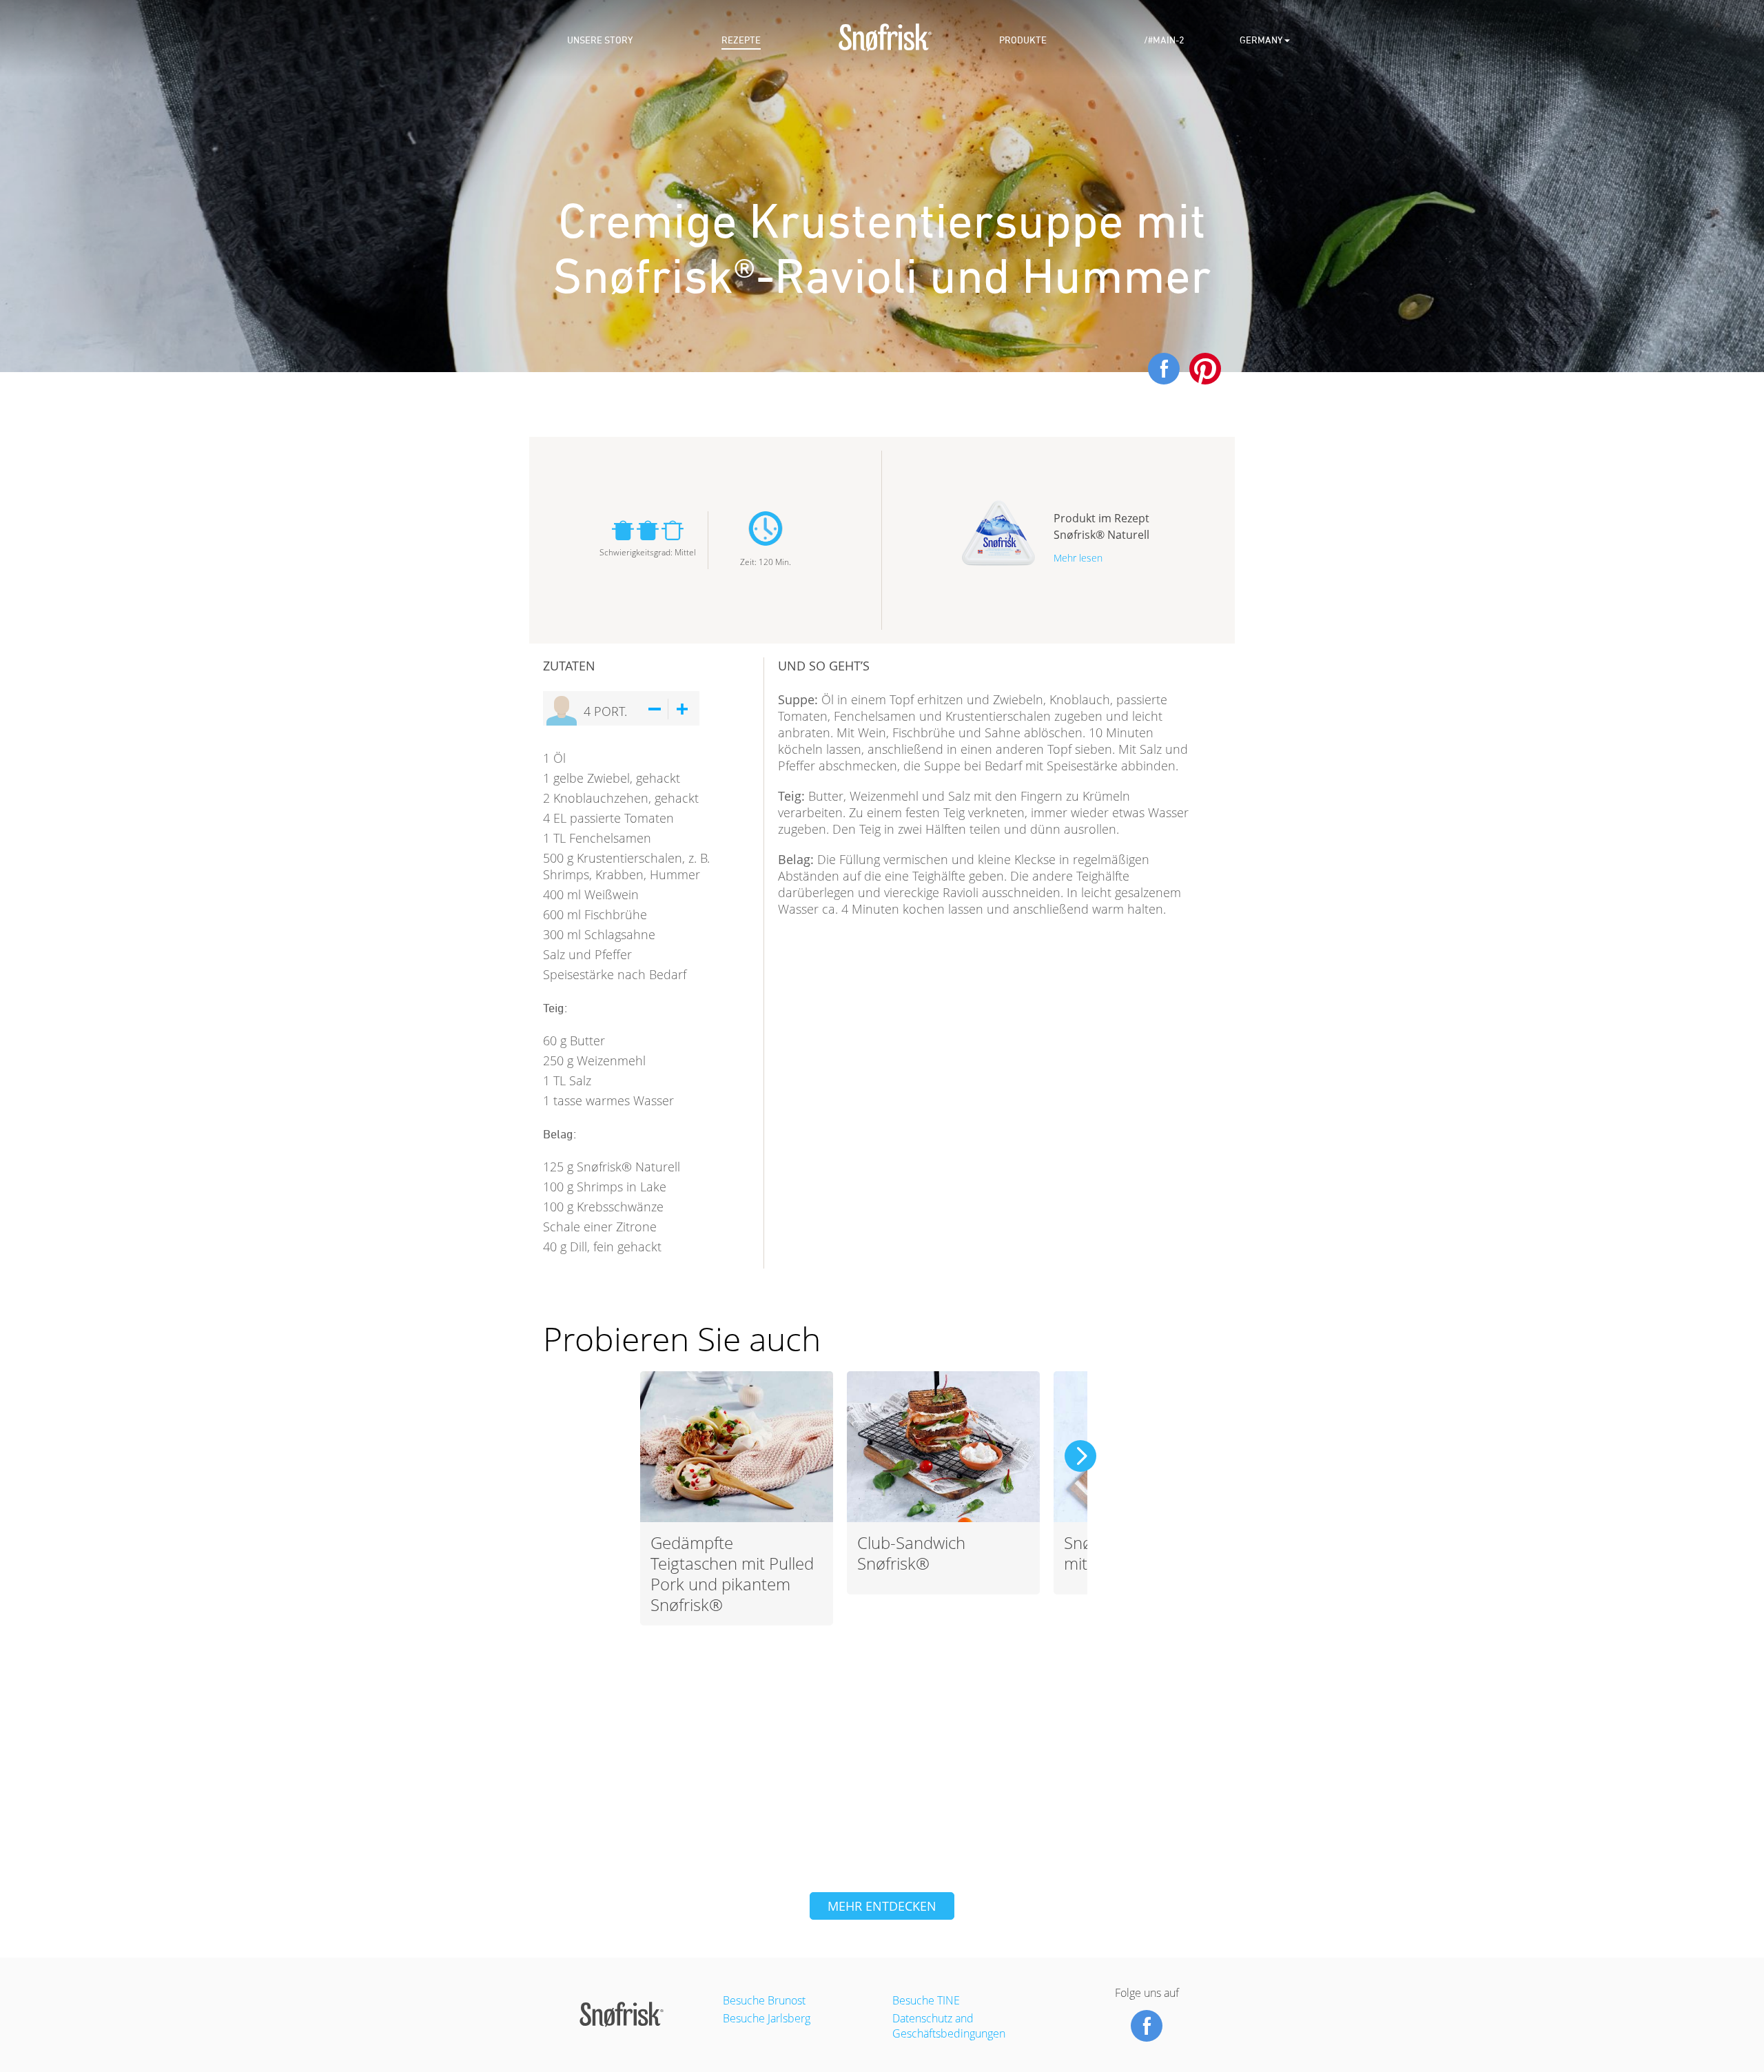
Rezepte (741, 40)
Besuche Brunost (764, 2000)
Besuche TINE (926, 2000)
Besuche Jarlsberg (767, 2018)
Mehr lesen (1078, 558)
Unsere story (600, 40)
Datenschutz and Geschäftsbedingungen (949, 2026)
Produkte (1023, 40)
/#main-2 (1164, 40)
